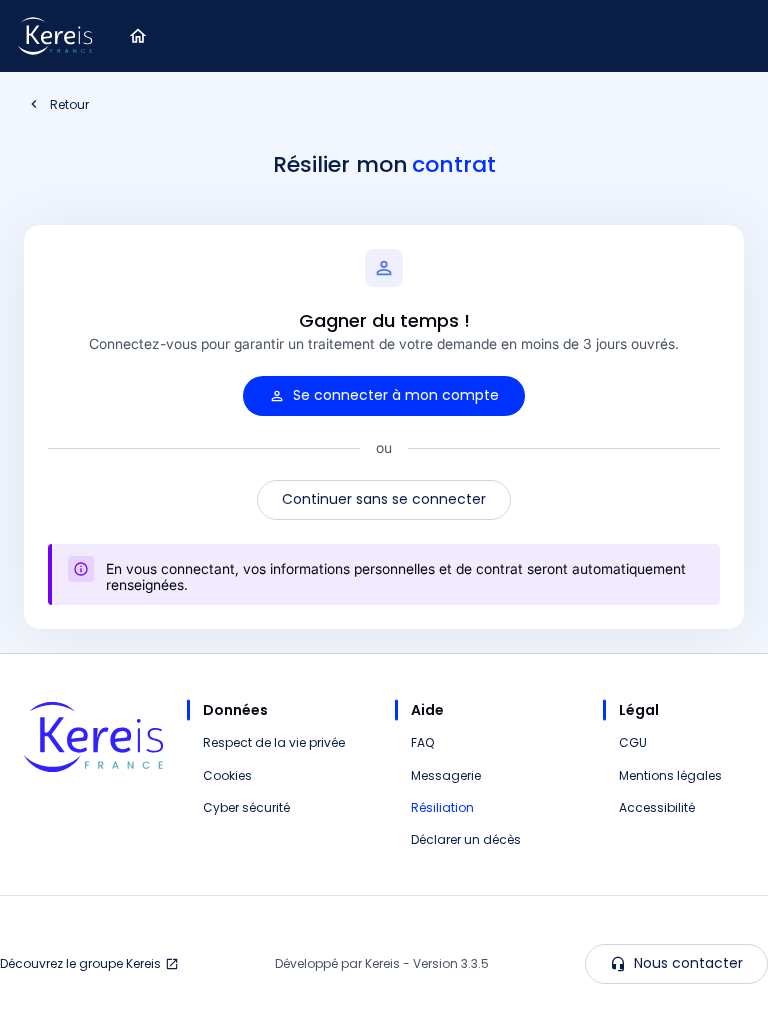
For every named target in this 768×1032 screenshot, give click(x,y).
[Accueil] (138, 36)
